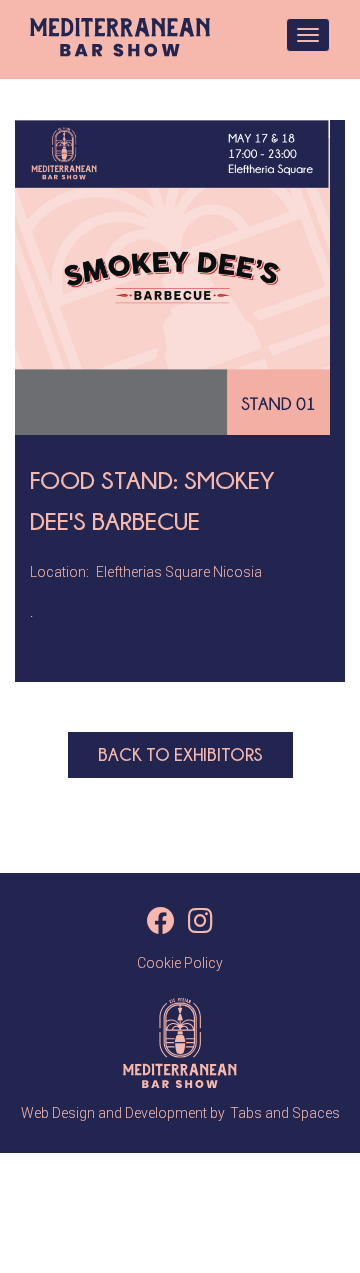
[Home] (120, 37)
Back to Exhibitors (180, 754)
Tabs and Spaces (285, 1113)
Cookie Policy (180, 963)
